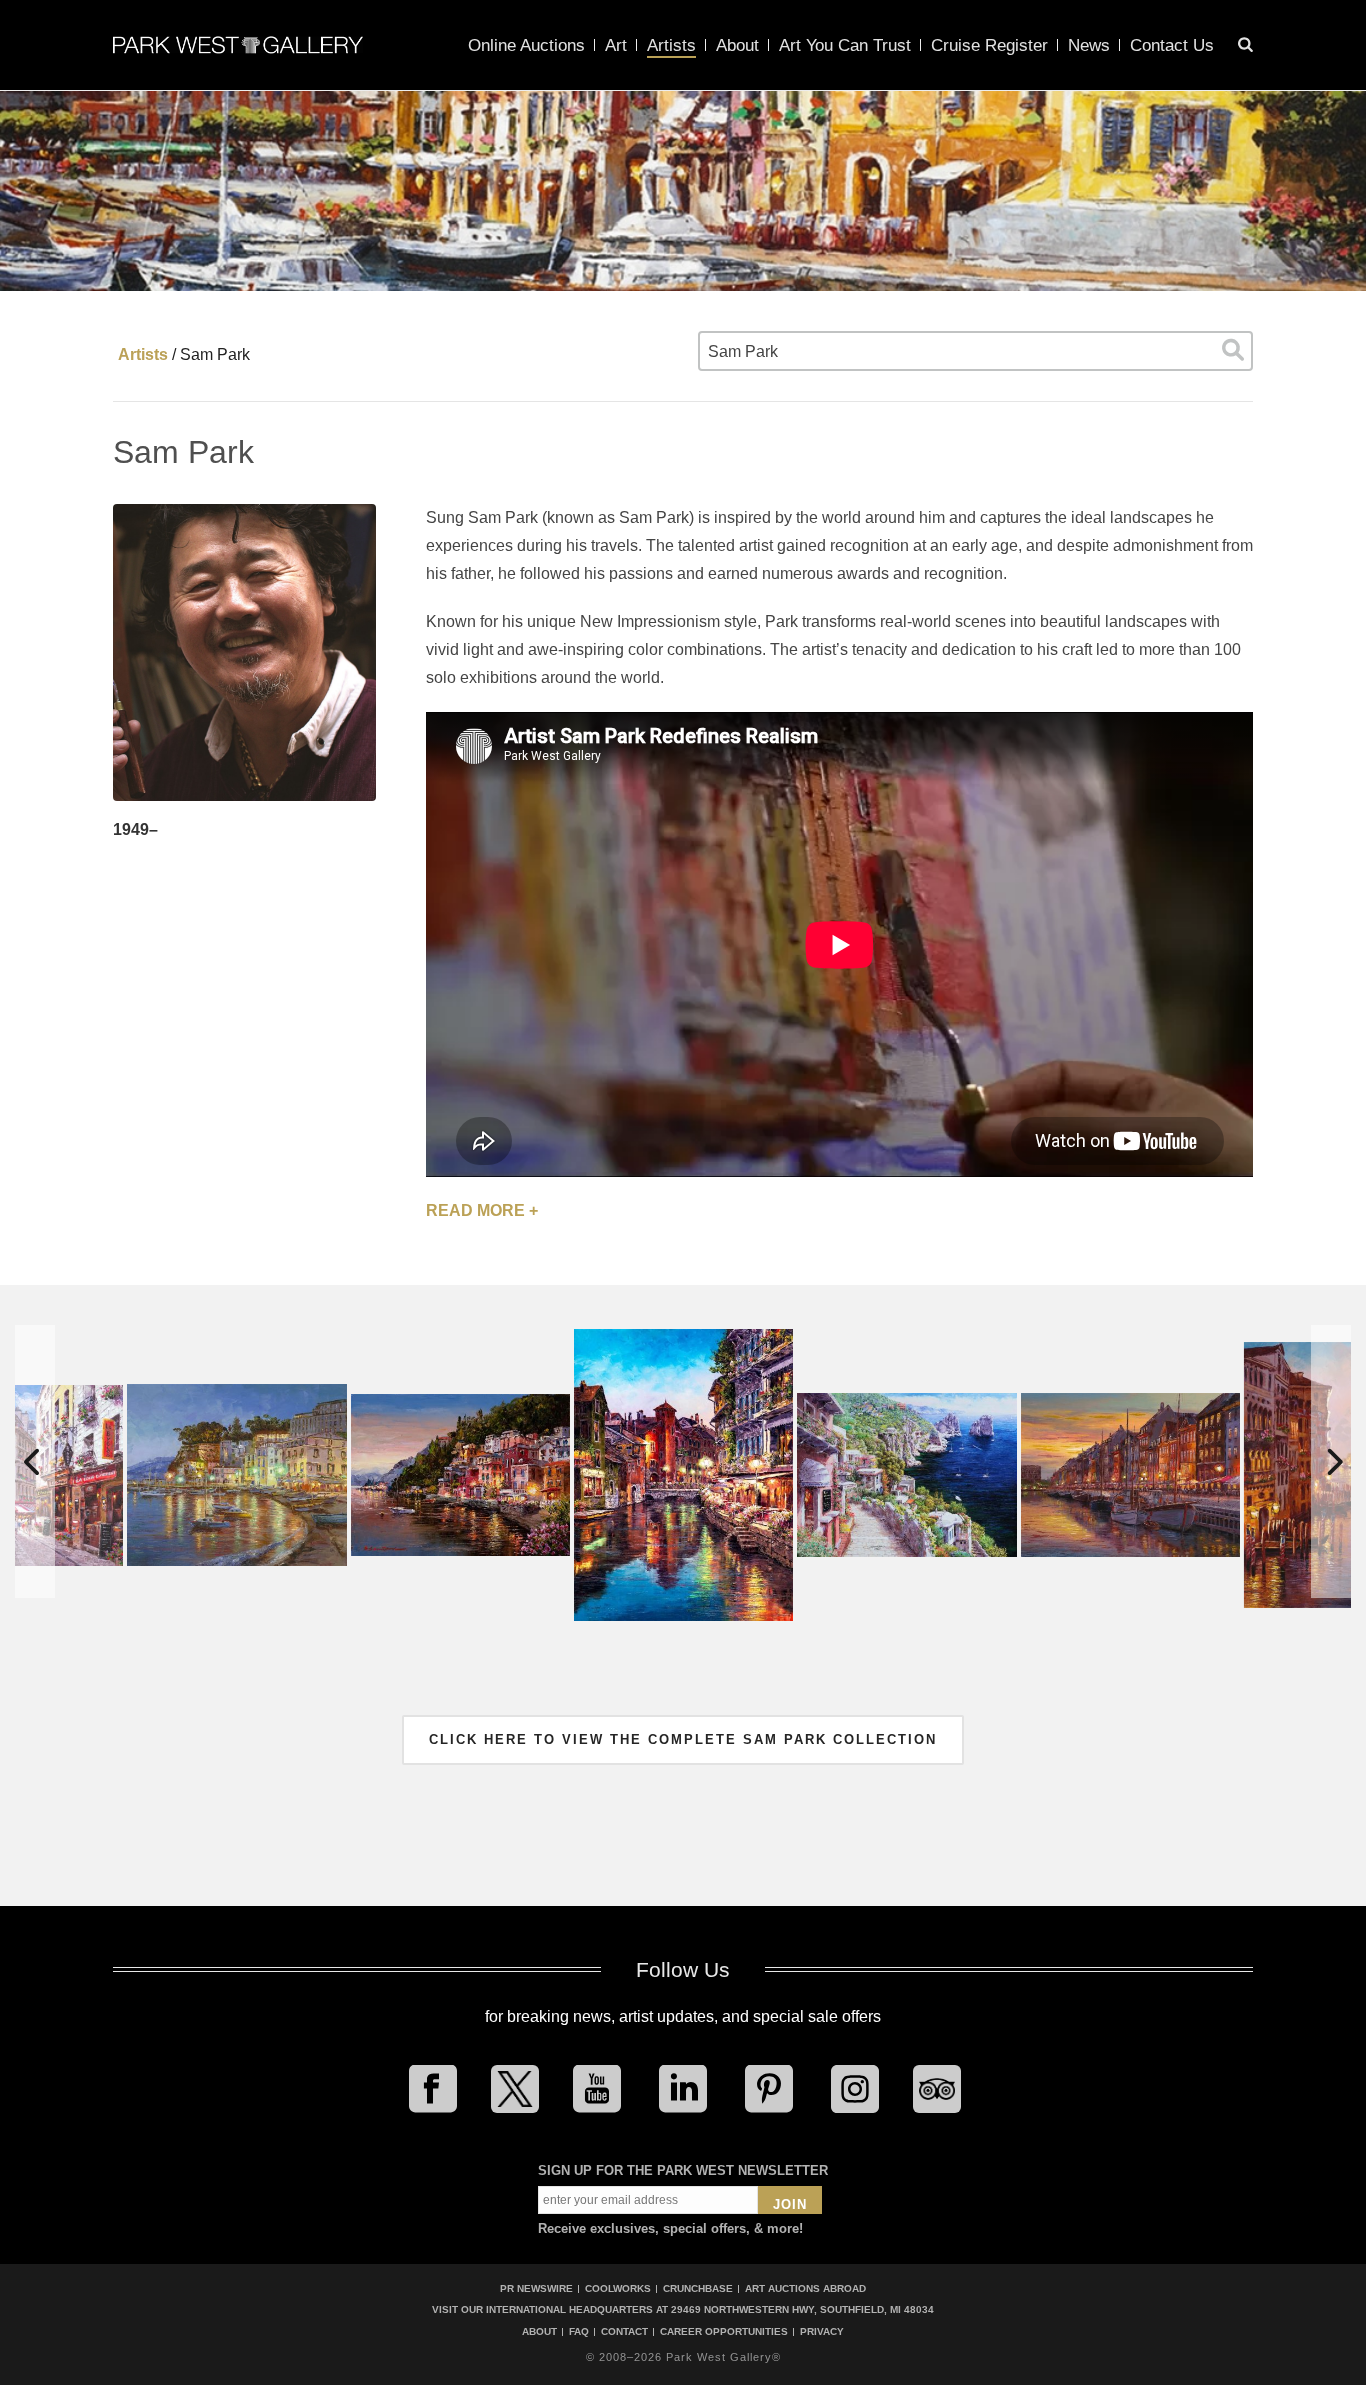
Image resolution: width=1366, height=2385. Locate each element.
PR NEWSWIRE (536, 2288)
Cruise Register (989, 45)
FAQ (579, 2332)
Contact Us (1172, 45)
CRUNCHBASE (698, 2288)
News (1089, 45)
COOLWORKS (618, 2288)
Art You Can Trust (845, 45)
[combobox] (975, 351)
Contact (624, 2332)
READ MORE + (482, 1210)
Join (790, 2204)
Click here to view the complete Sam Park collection (683, 1739)
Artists (671, 45)
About (737, 45)
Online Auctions (526, 45)
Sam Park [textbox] (743, 351)
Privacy (822, 2332)
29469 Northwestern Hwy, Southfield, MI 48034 (802, 2309)
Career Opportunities (724, 2332)
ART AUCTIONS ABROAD (805, 2288)
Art (616, 45)
